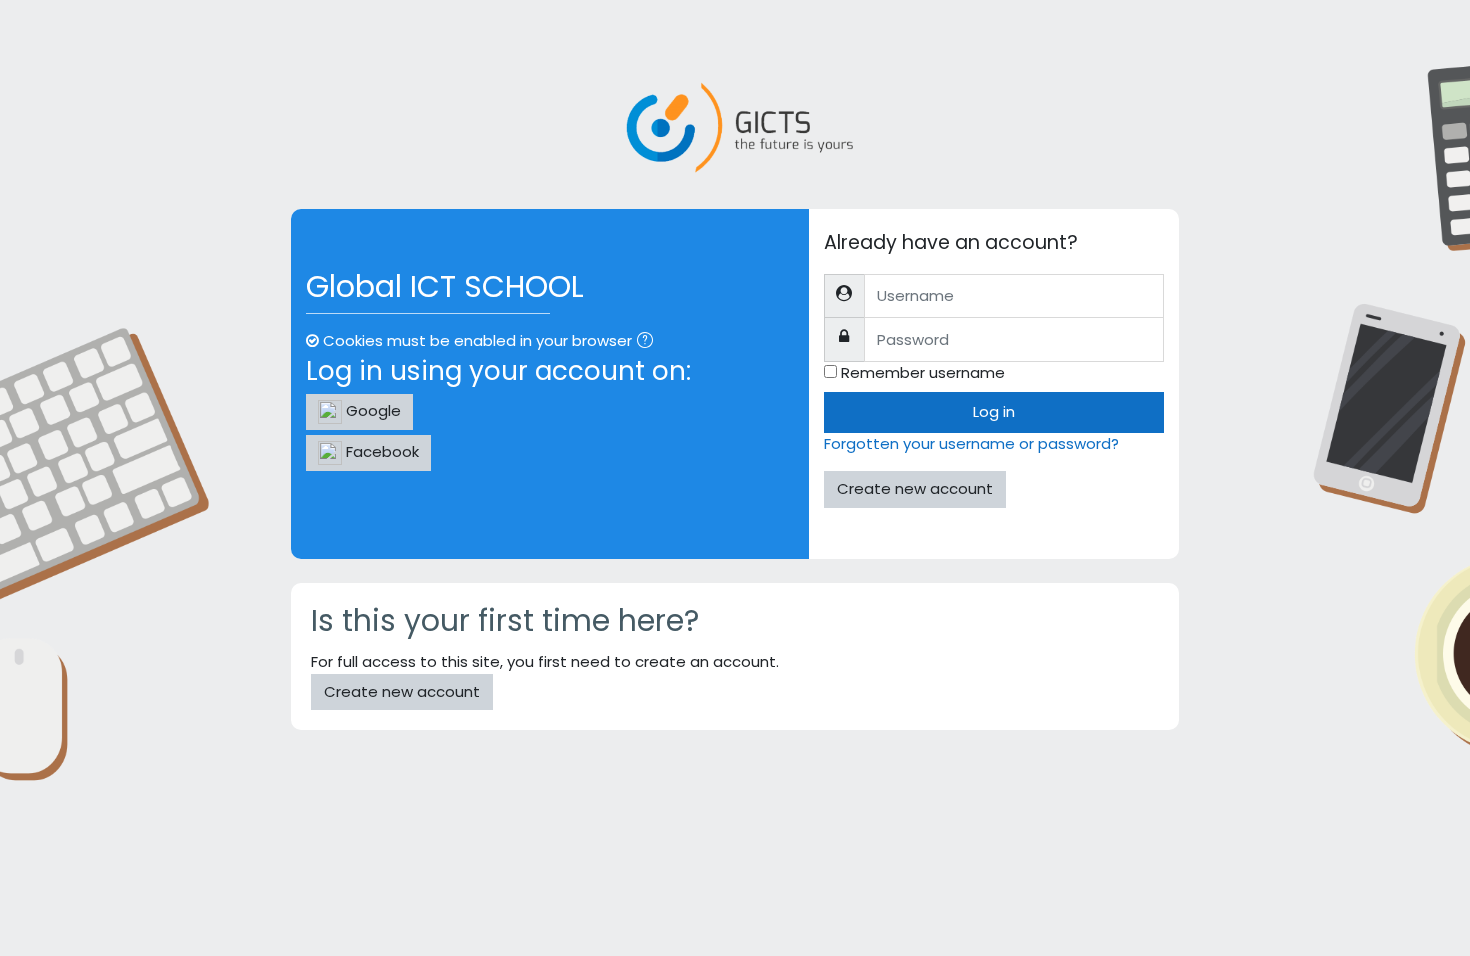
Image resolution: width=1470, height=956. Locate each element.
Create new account (915, 488)
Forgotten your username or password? (971, 443)
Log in (994, 411)
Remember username (923, 372)
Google (371, 410)
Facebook (380, 451)
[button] (649, 342)
